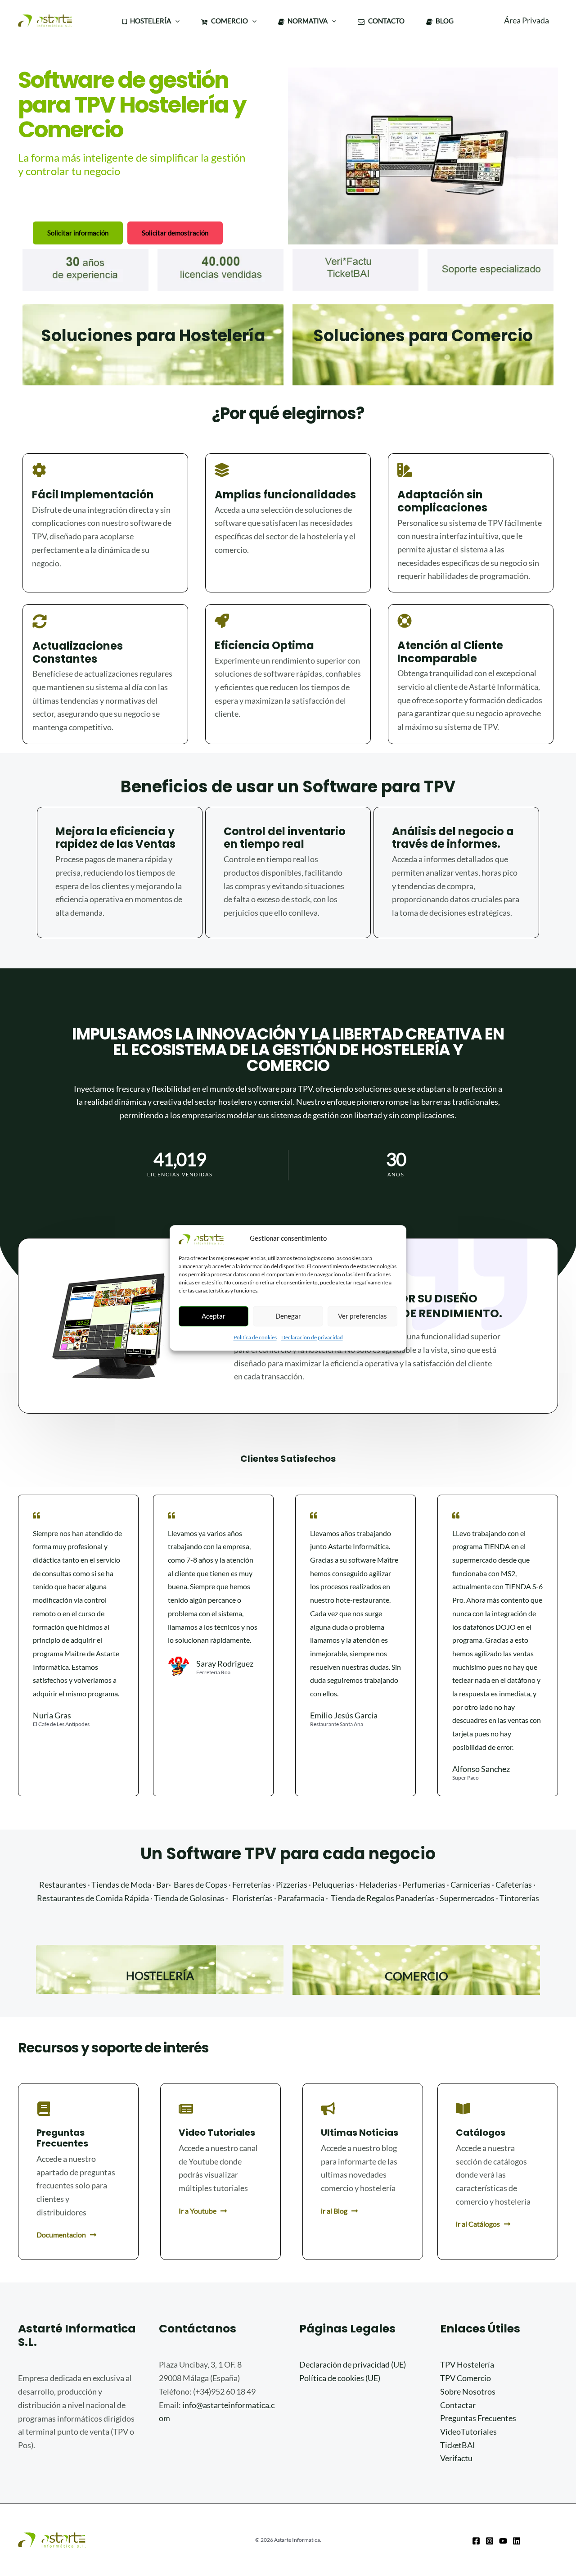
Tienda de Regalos (362, 1898)
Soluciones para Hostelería (153, 336)
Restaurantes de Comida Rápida (93, 1898)
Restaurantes (63, 1885)
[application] (175, 21)
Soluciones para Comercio (423, 336)
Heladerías (378, 1885)
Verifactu (456, 2458)
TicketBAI (458, 2445)
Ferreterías (252, 1885)
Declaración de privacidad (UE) (353, 2364)
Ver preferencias (362, 1316)
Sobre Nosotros (468, 2391)
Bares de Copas (200, 1885)
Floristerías (252, 1898)
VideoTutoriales (468, 2431)
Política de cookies (255, 1337)
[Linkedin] (517, 2541)
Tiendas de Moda (121, 1885)
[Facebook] (476, 2541)
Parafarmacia (301, 1898)
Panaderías (415, 1898)
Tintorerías (519, 1898)
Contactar (458, 2405)
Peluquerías (333, 1885)
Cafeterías (514, 1885)
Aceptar (214, 1316)
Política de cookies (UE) (340, 2378)
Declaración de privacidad (312, 1337)
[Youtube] (503, 2541)
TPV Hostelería (467, 2364)
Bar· (164, 1885)
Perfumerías (424, 1885)
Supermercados (467, 1898)
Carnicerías (470, 1885)
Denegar (288, 1316)
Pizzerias (292, 1885)
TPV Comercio (466, 2378)
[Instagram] (490, 2541)
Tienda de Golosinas (189, 1898)
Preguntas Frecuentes (478, 2418)
